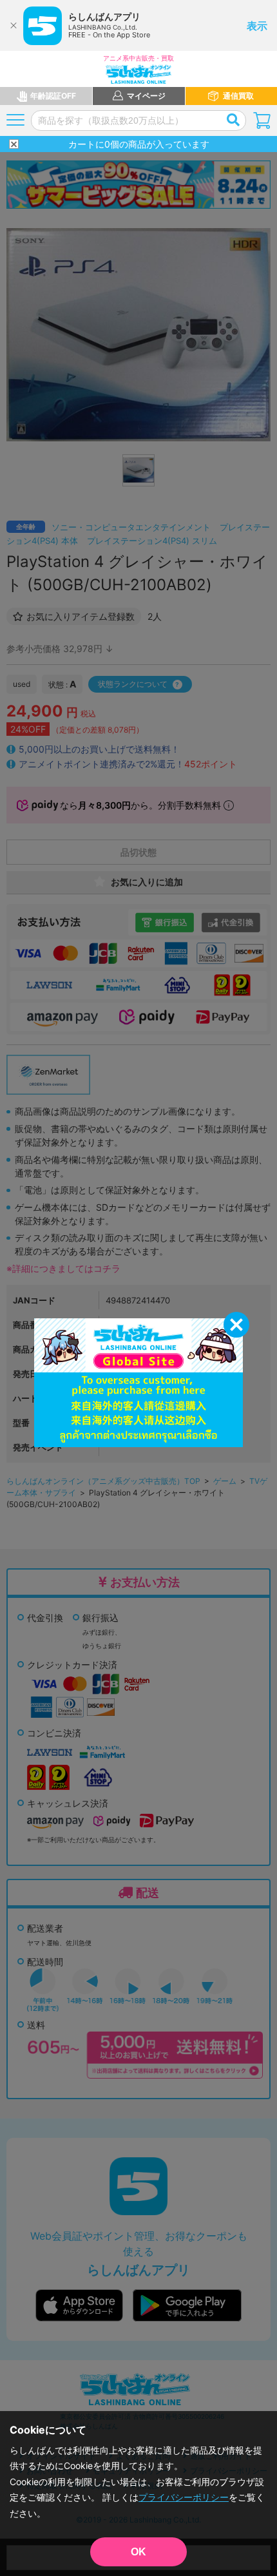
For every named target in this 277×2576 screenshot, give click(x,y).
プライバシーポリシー (184, 2497)
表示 (257, 26)
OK (138, 2552)
